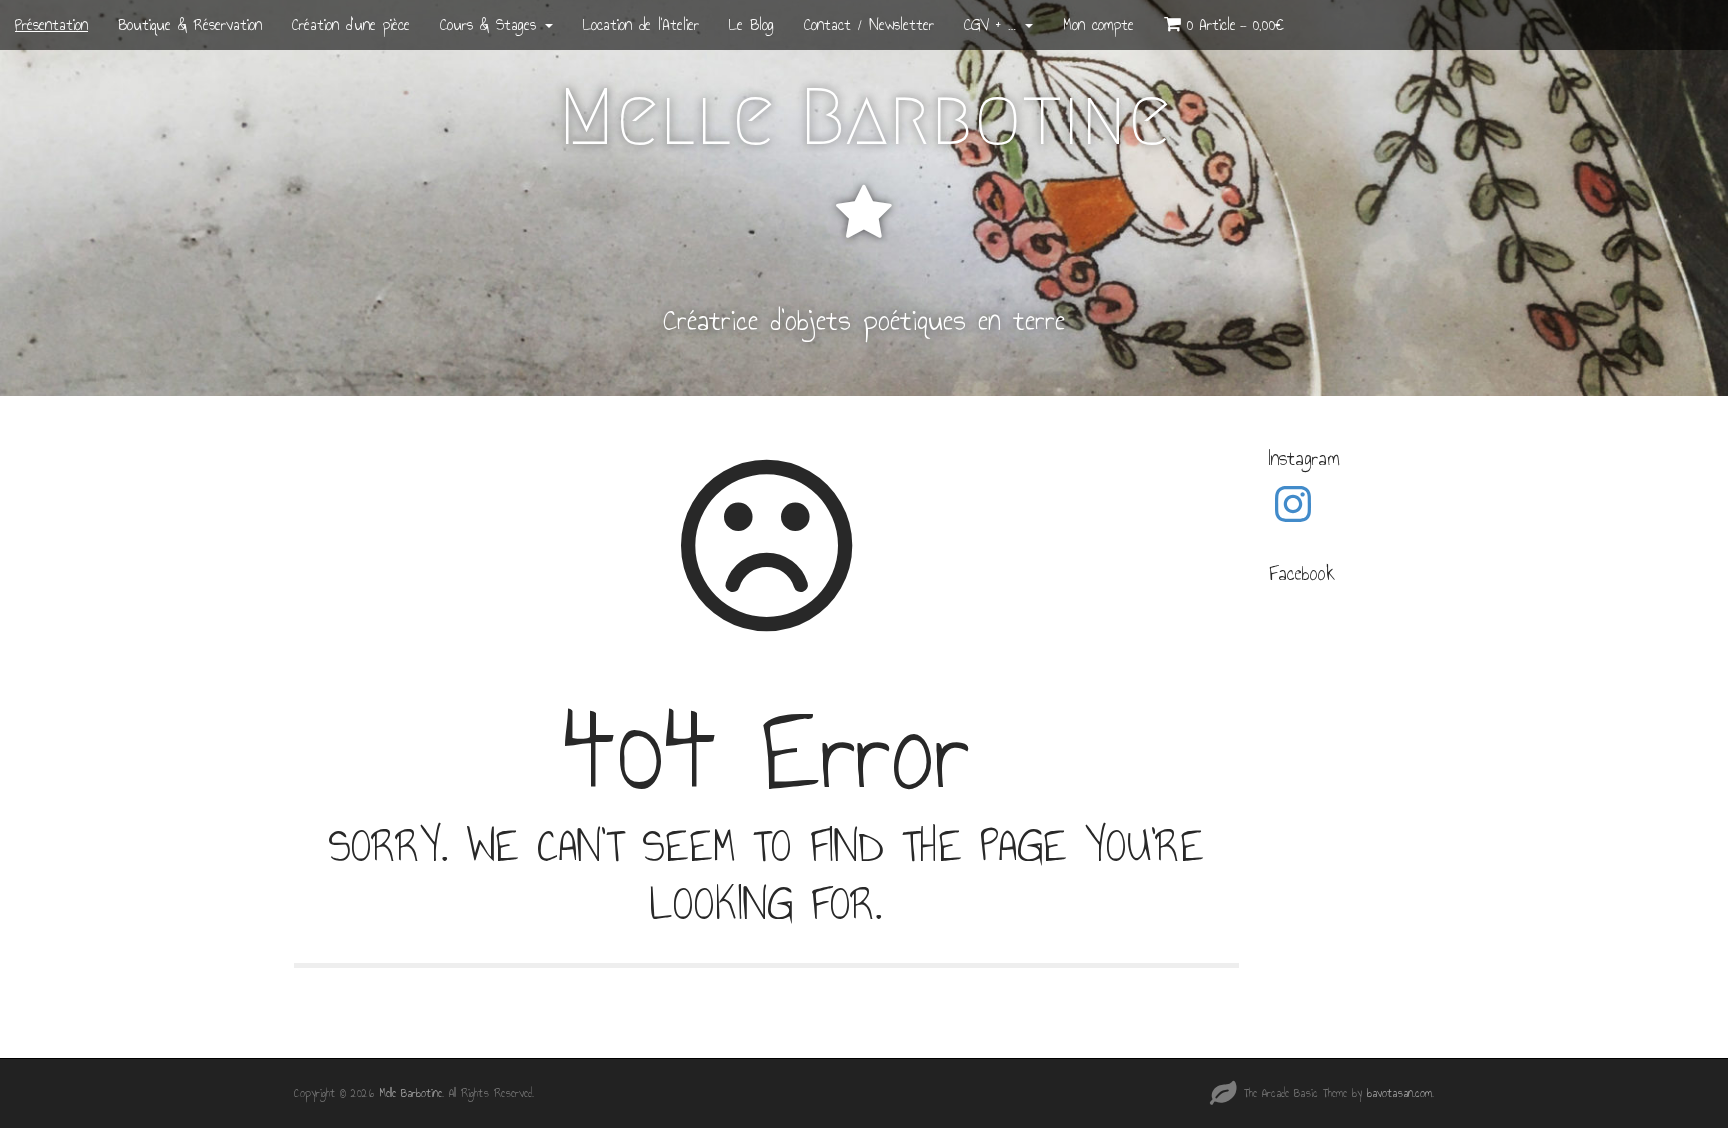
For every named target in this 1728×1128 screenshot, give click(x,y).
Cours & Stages (491, 24)
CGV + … (993, 24)
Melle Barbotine (864, 117)
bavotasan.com (1399, 1093)
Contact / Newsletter (869, 24)
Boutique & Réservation (190, 24)
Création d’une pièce (351, 24)
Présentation (51, 24)
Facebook (1302, 573)
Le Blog (751, 24)
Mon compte (1098, 24)
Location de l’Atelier (641, 24)
